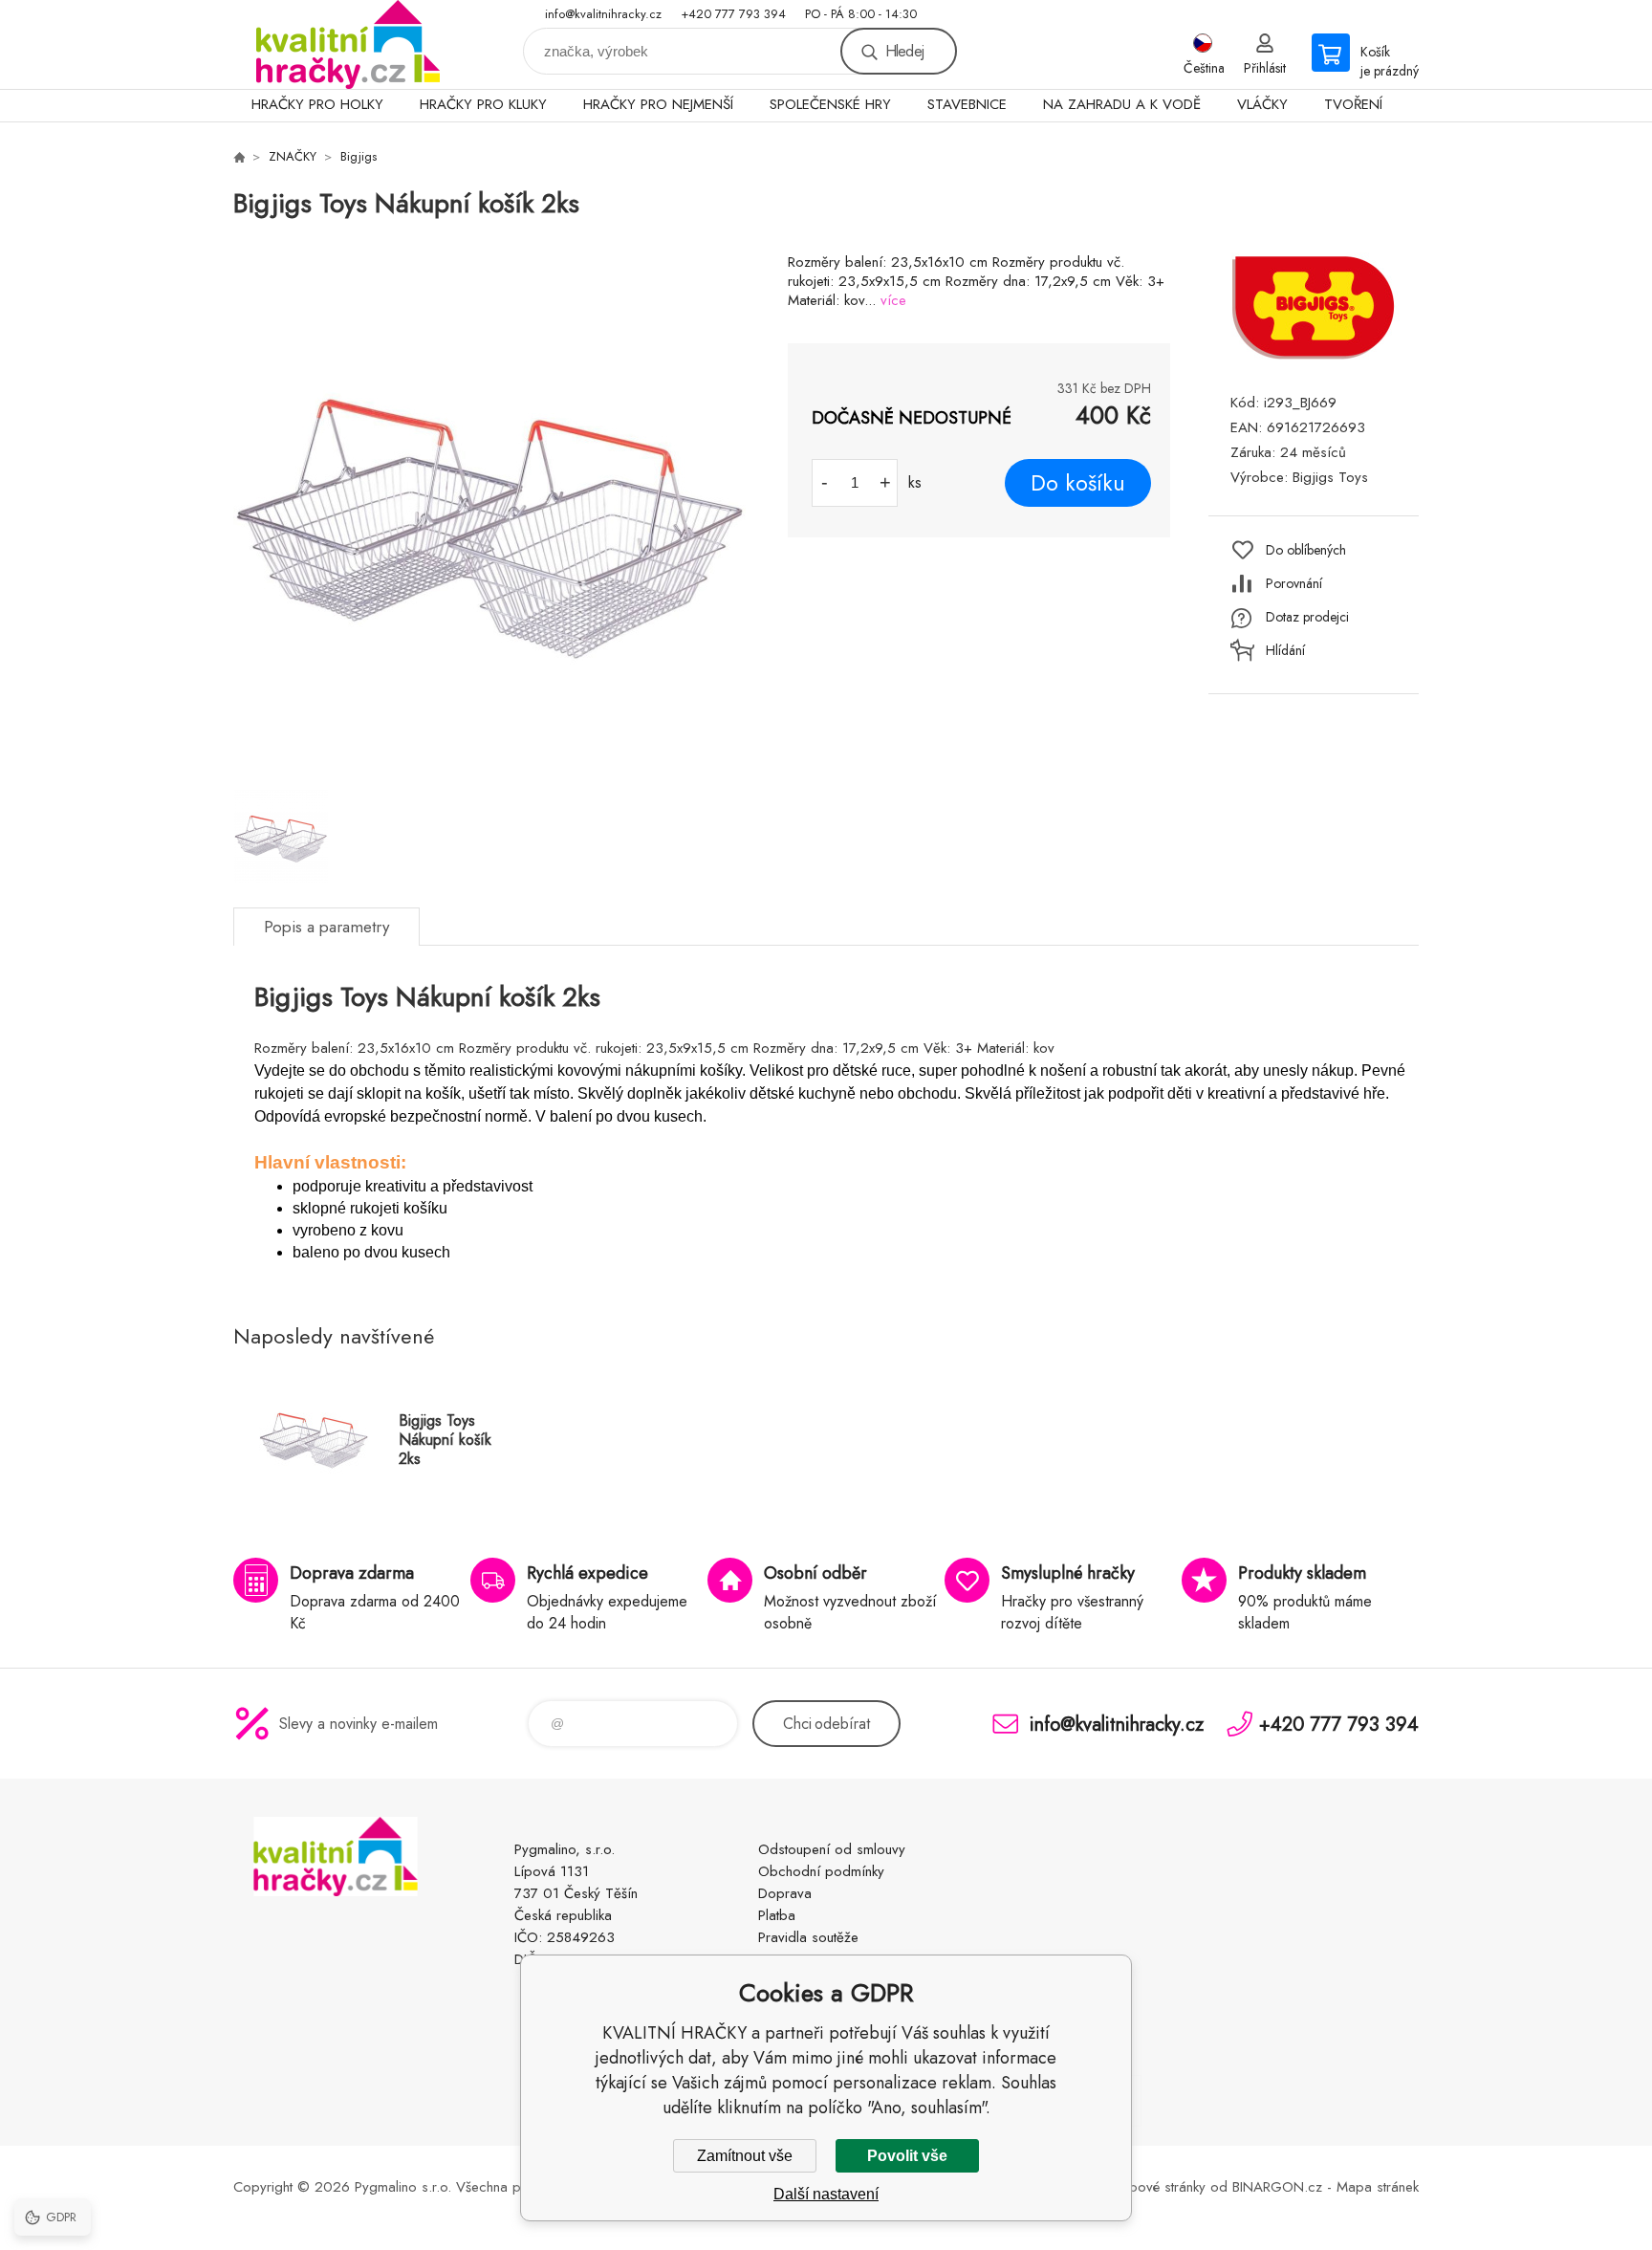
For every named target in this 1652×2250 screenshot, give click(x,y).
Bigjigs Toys (1330, 477)
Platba (777, 1915)
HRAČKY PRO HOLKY (317, 104)
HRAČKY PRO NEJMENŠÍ (658, 104)
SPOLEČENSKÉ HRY (830, 104)
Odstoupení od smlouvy (832, 1849)
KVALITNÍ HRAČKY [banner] (348, 44)
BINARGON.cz (1277, 2187)
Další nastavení (826, 2194)
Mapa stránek (1378, 2187)
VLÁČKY (1262, 104)
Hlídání (1285, 650)
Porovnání (1294, 583)
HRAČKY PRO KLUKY (483, 104)
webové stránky (1159, 2187)
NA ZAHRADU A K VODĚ (1122, 104)
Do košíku (1078, 483)
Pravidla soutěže (808, 1937)
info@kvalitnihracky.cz (603, 14)
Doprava (785, 1893)
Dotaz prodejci (1307, 617)
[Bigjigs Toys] (1314, 357)
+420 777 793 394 (733, 14)
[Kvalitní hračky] (239, 157)
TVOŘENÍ (1353, 104)
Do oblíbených (1306, 550)
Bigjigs (359, 156)
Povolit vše (907, 2156)
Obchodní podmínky (821, 1871)
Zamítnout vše (745, 2156)
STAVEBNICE (967, 104)
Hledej (904, 51)
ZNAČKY (293, 156)
